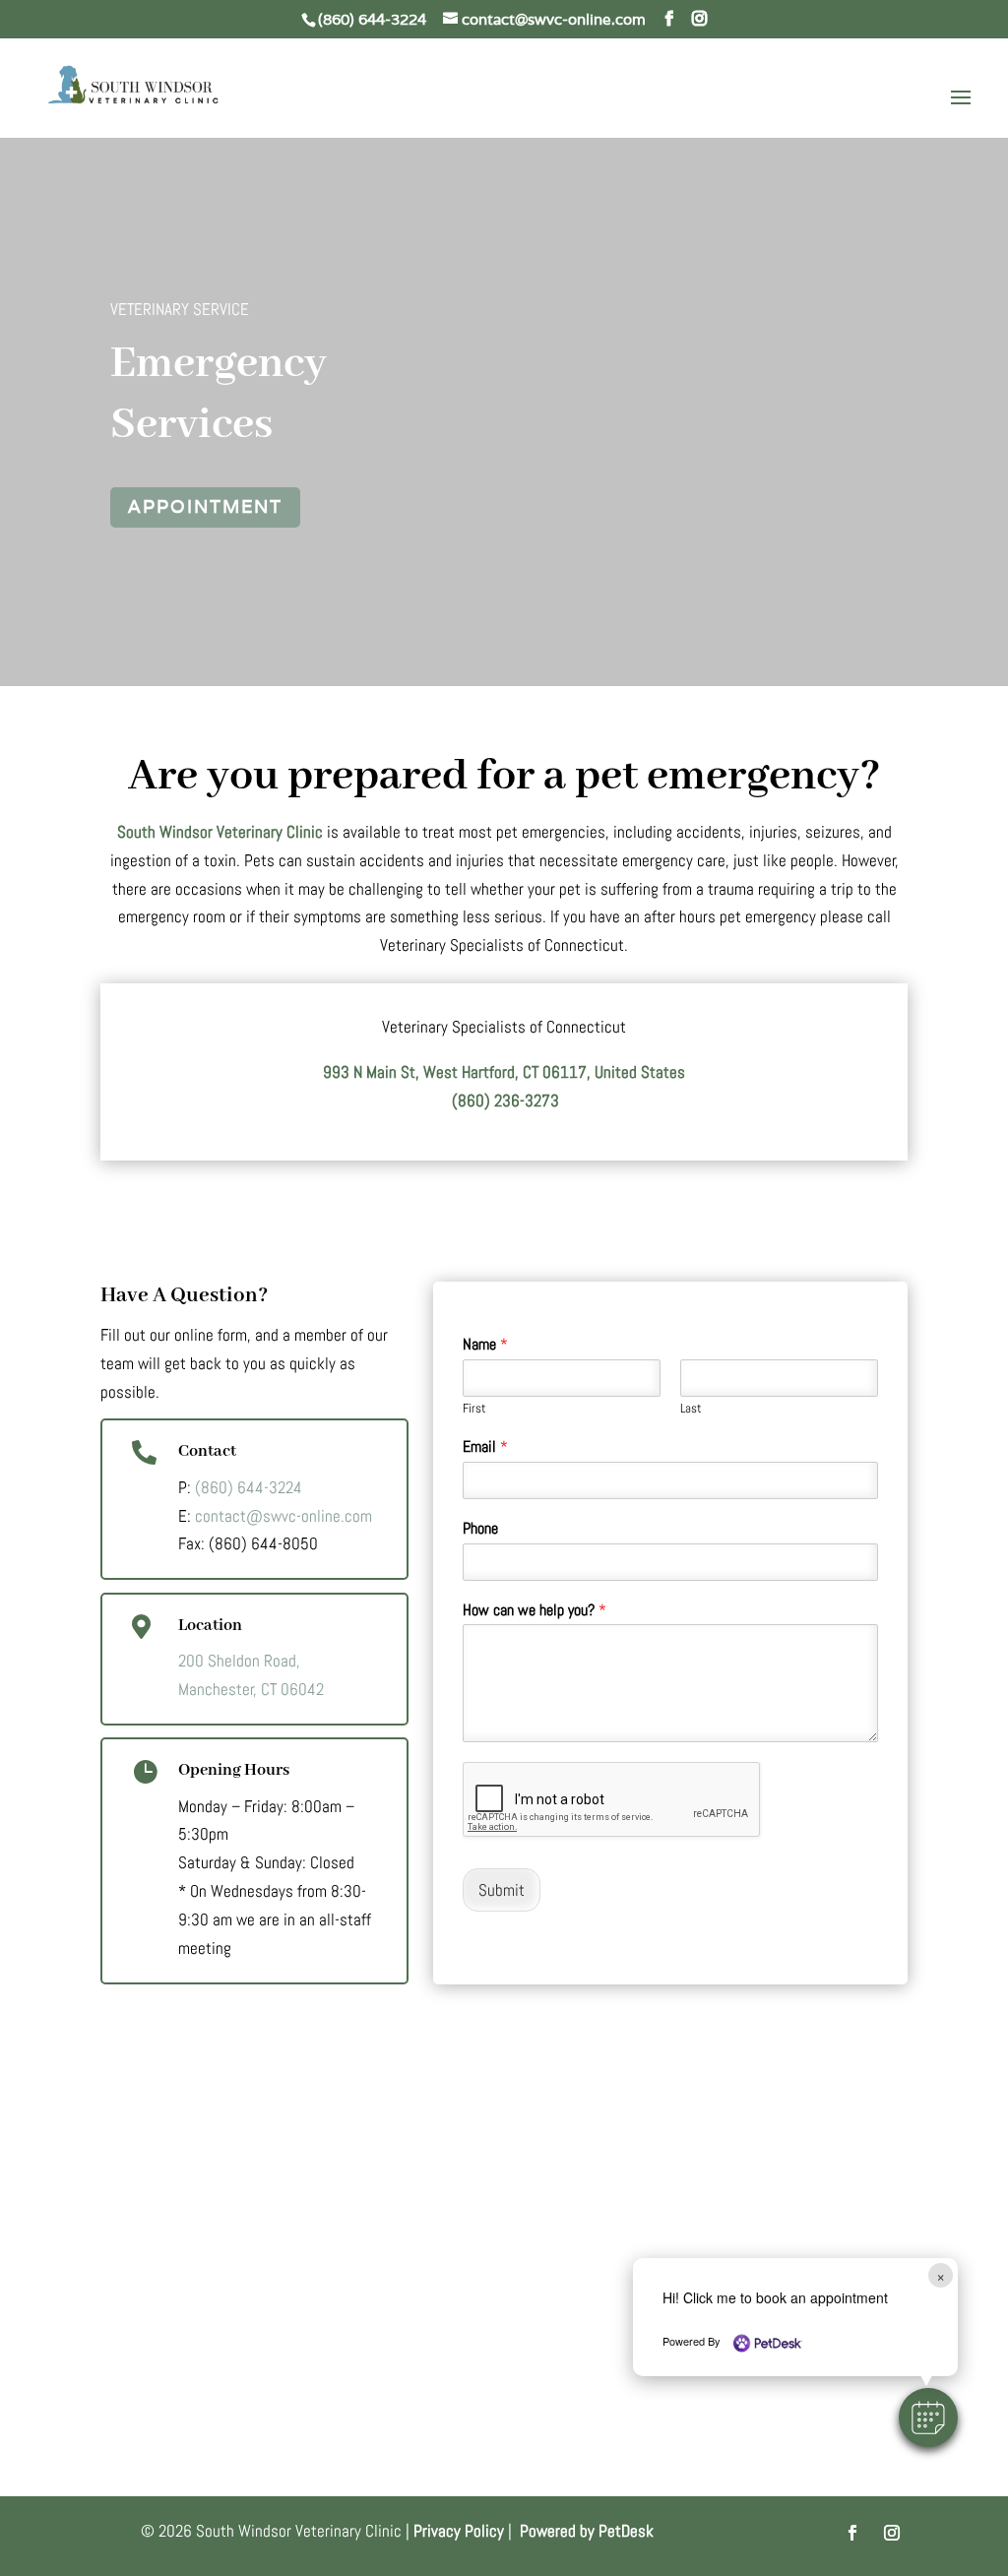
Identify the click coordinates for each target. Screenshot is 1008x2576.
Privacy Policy (459, 2531)
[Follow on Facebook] (852, 2533)
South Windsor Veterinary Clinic (220, 832)
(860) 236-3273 (504, 1100)
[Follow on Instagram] (892, 2533)
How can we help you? (535, 1610)
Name (485, 1345)
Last (691, 1409)
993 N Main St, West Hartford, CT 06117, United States (504, 1072)
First (474, 1409)
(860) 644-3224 (372, 19)
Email (485, 1447)
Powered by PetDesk (587, 2531)
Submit (502, 1890)
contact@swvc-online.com (283, 1516)
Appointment (205, 506)
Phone (480, 1529)
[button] (928, 2418)
